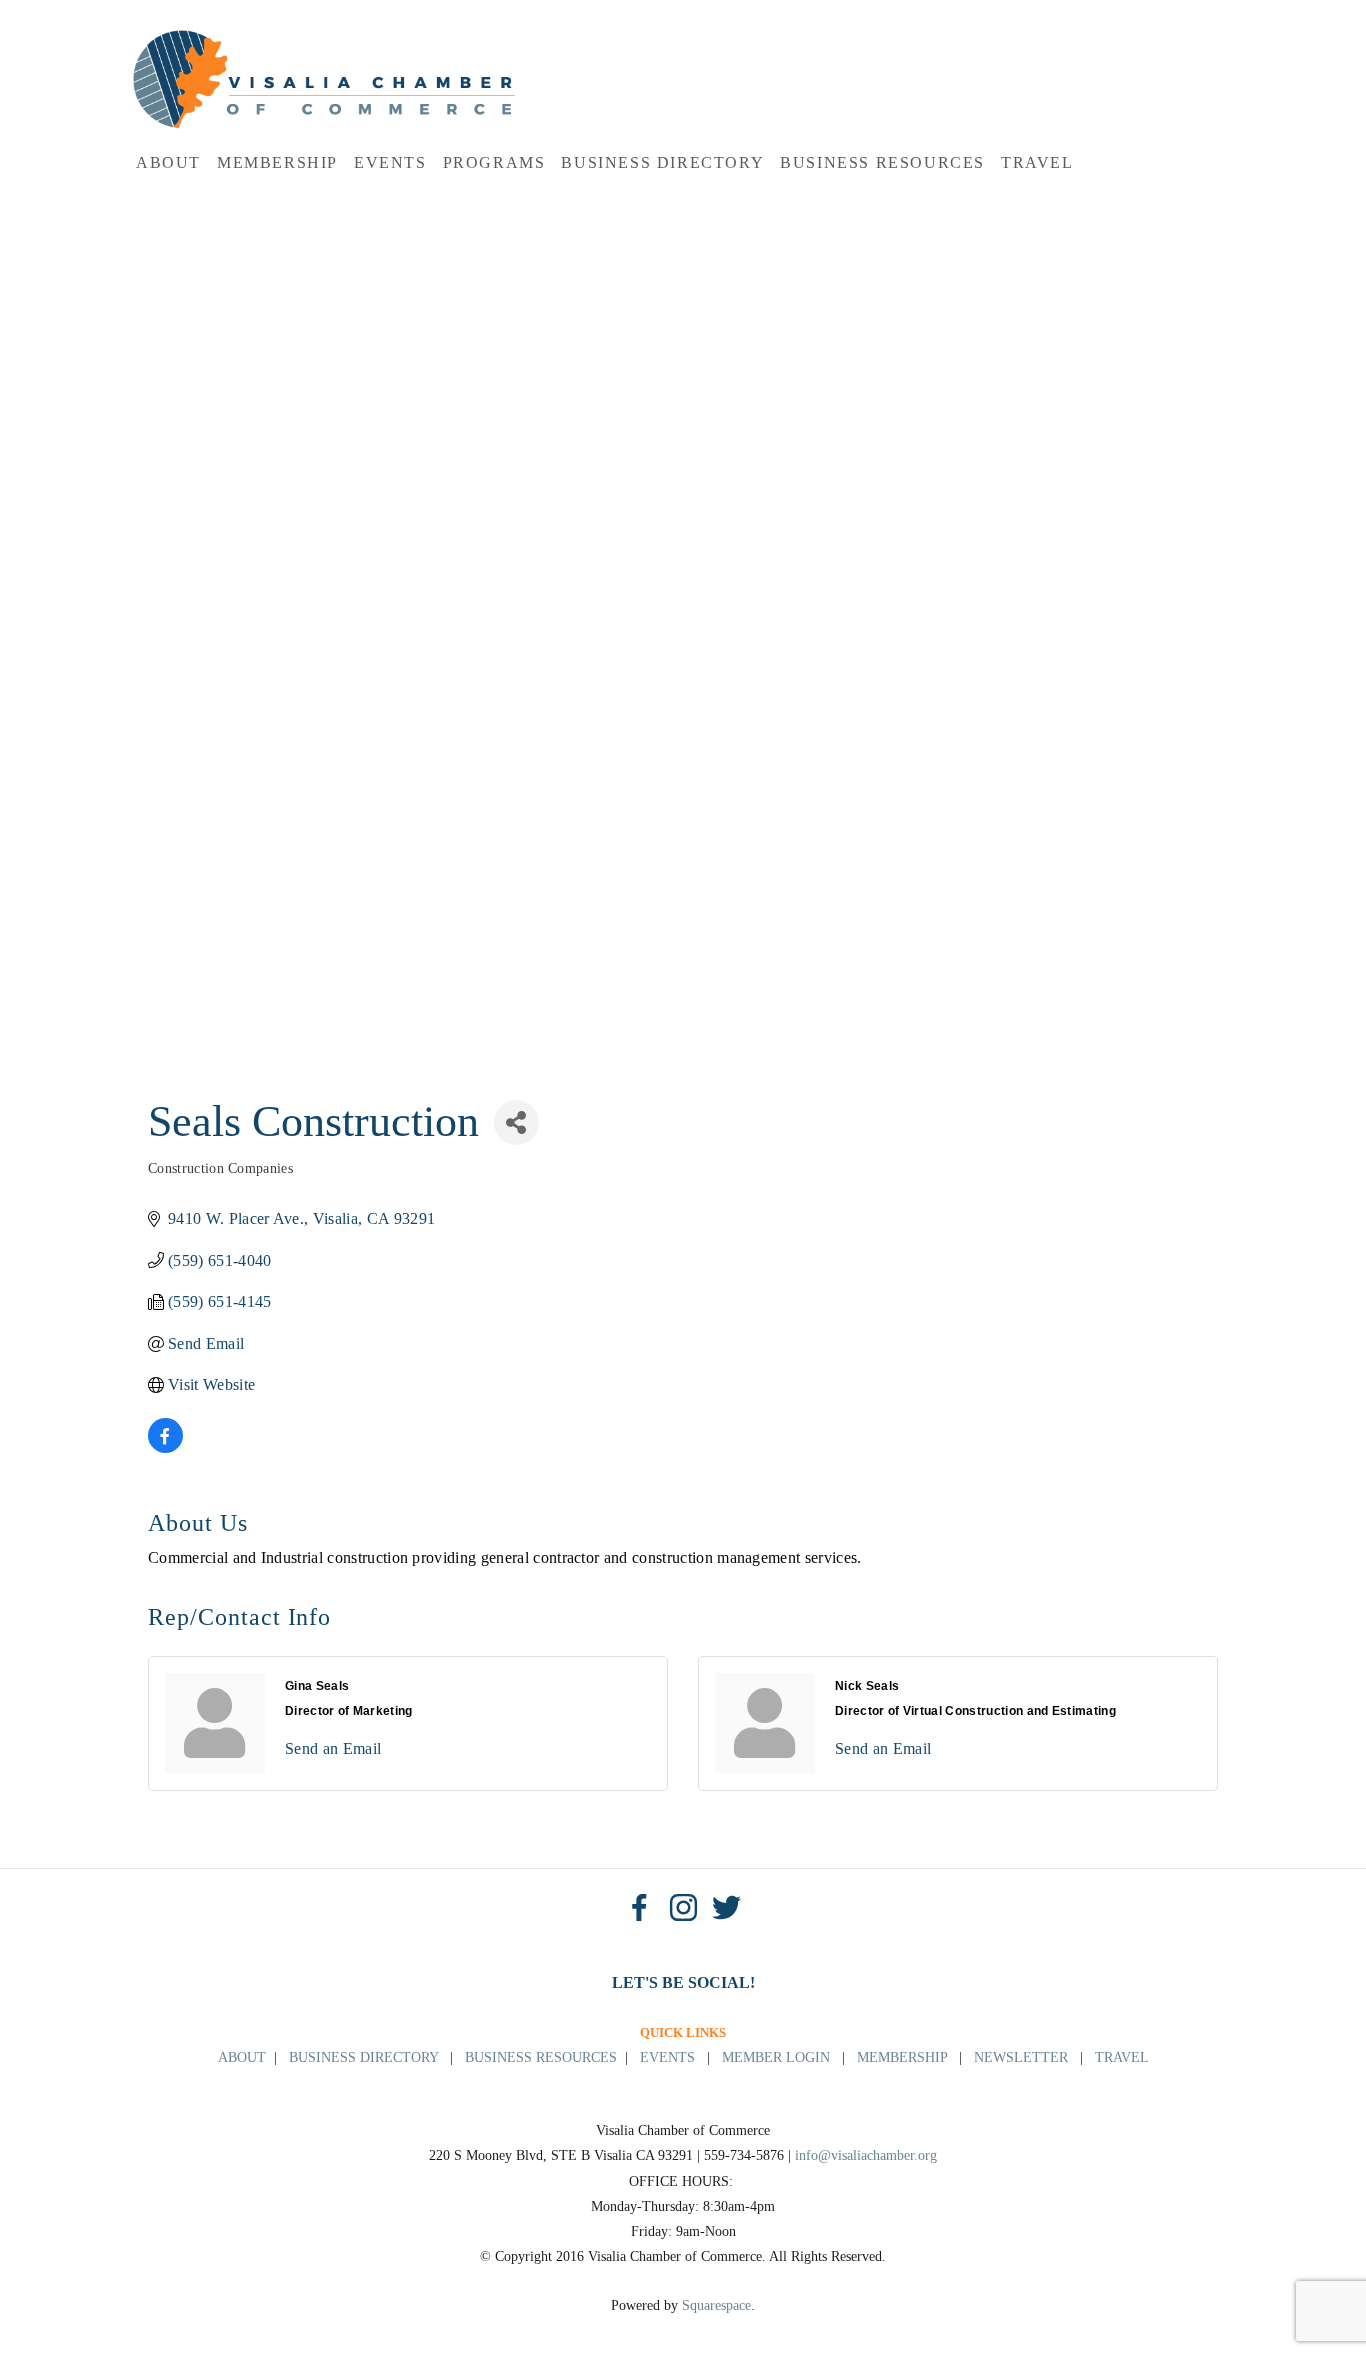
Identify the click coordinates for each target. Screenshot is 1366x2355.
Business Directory (662, 162)
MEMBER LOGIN (776, 2057)
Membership (277, 162)
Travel (1037, 162)
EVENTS (667, 2057)
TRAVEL (1122, 2057)
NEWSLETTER (1021, 2057)
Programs (494, 162)
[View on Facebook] (165, 1447)
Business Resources (882, 162)
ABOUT (242, 2057)
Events (390, 162)
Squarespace (716, 2305)
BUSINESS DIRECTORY (363, 2057)
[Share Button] (516, 1122)
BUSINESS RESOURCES (541, 2057)
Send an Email (333, 1748)
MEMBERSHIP (902, 2057)
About (168, 162)
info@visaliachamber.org (866, 2155)
